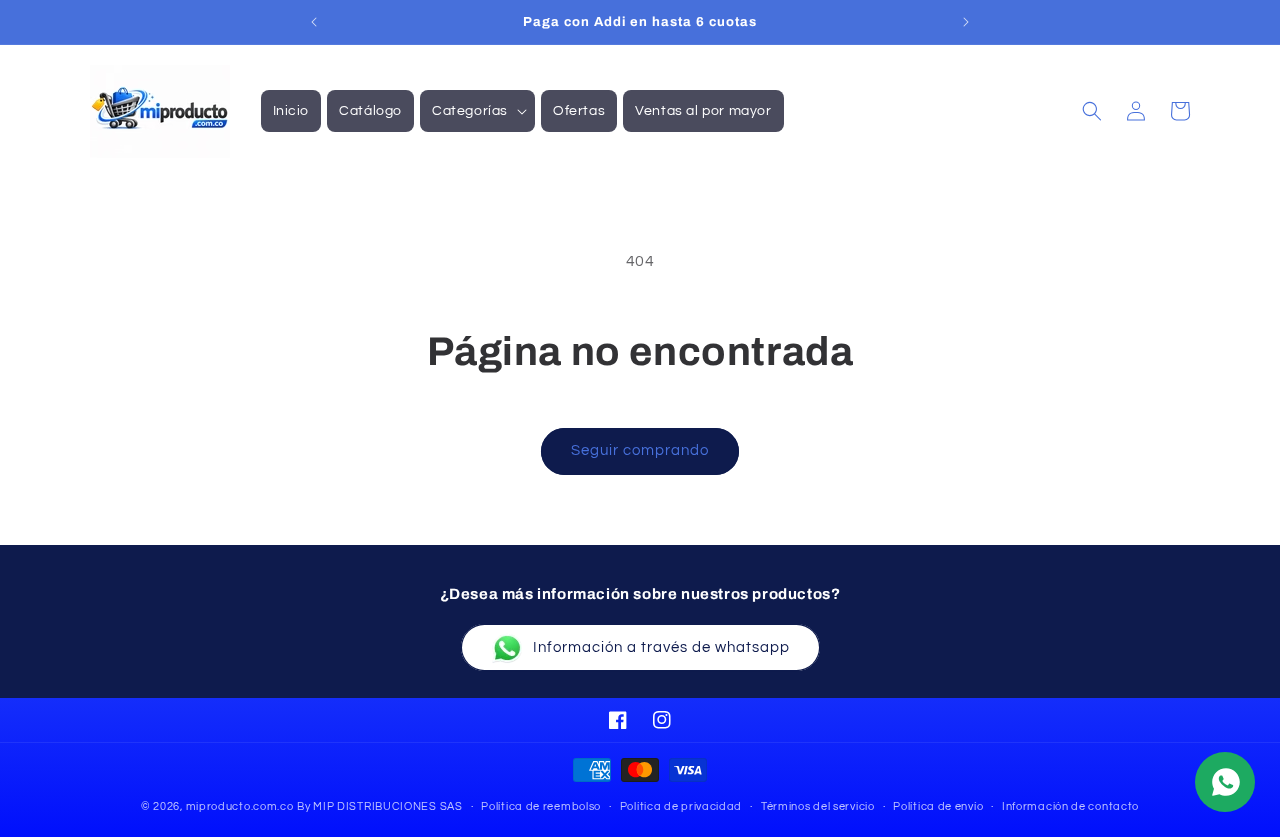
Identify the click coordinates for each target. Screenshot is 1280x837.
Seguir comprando (640, 450)
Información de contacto (1070, 805)
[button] (477, 111)
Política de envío (938, 805)
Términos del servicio (818, 805)
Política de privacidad (681, 805)
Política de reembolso (541, 805)
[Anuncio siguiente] (966, 22)
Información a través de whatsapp (661, 647)
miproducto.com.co (240, 806)
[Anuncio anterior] (314, 22)
